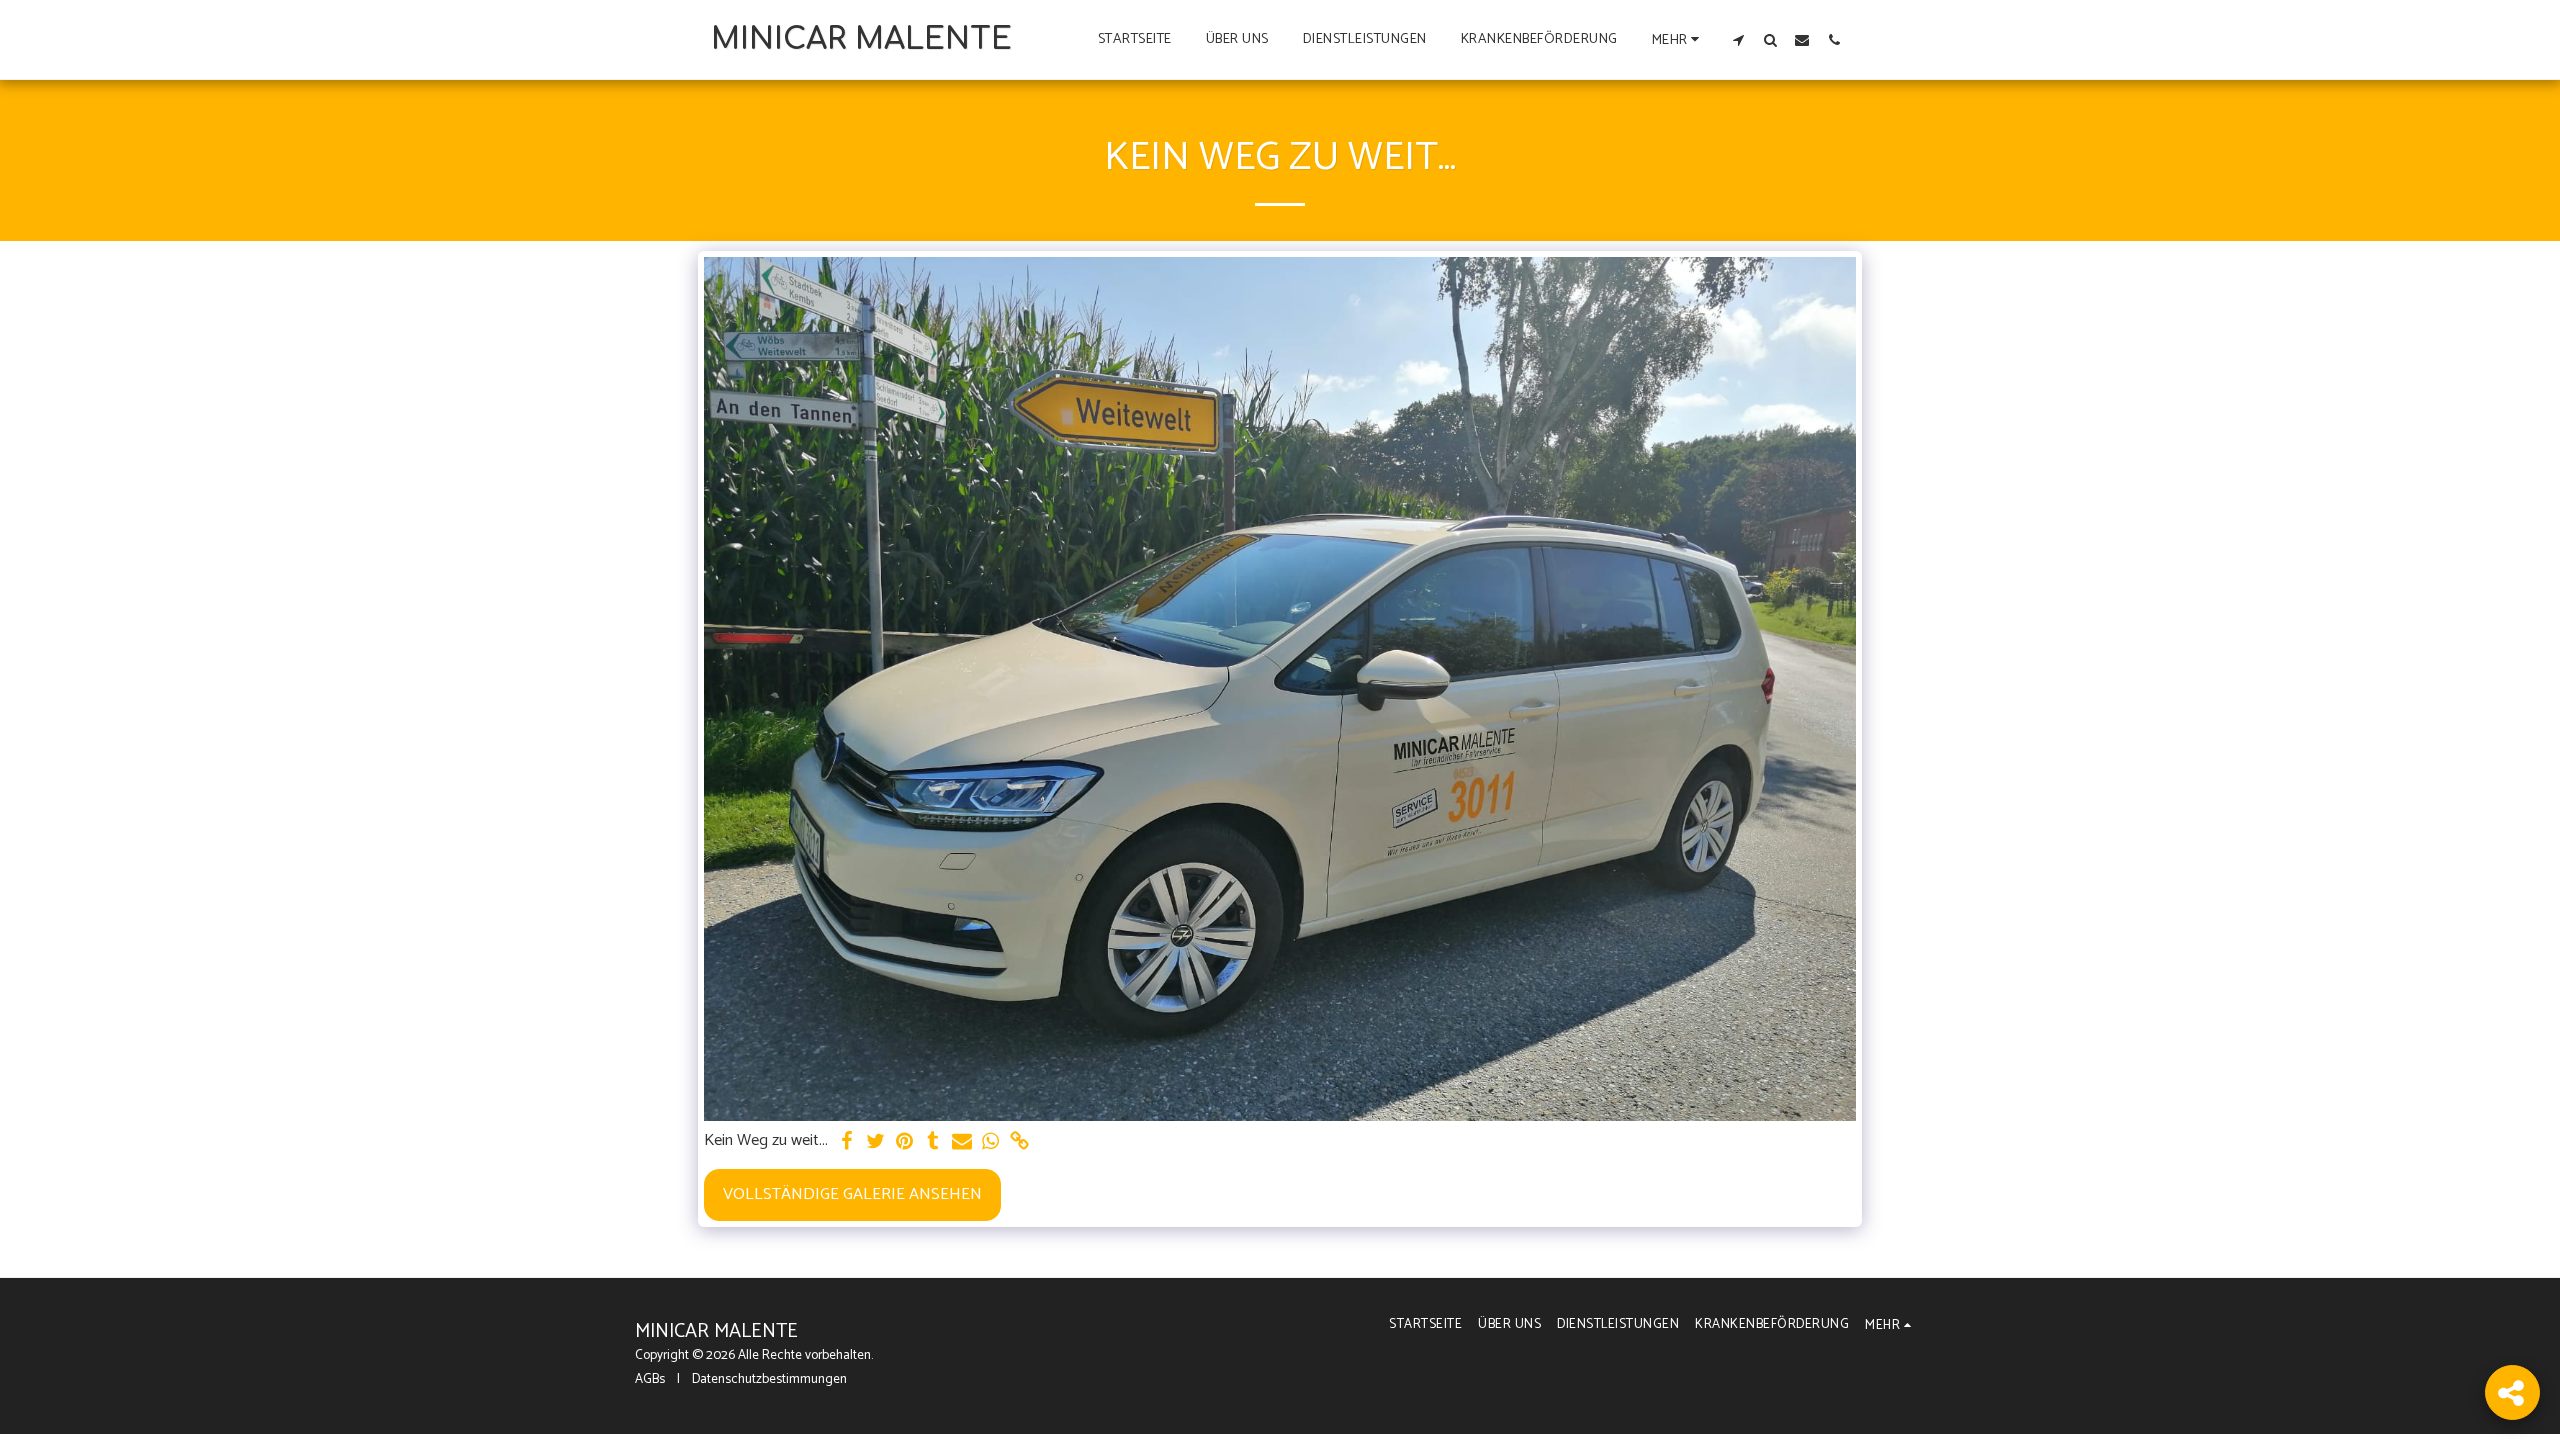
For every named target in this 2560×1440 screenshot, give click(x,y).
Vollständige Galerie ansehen (852, 1194)
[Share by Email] (962, 1143)
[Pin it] (904, 1143)
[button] (1738, 39)
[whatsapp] (991, 1143)
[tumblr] (933, 1143)
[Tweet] (875, 1143)
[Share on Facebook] (846, 1143)
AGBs (650, 1379)
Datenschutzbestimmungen (769, 1379)
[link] (1020, 1143)
